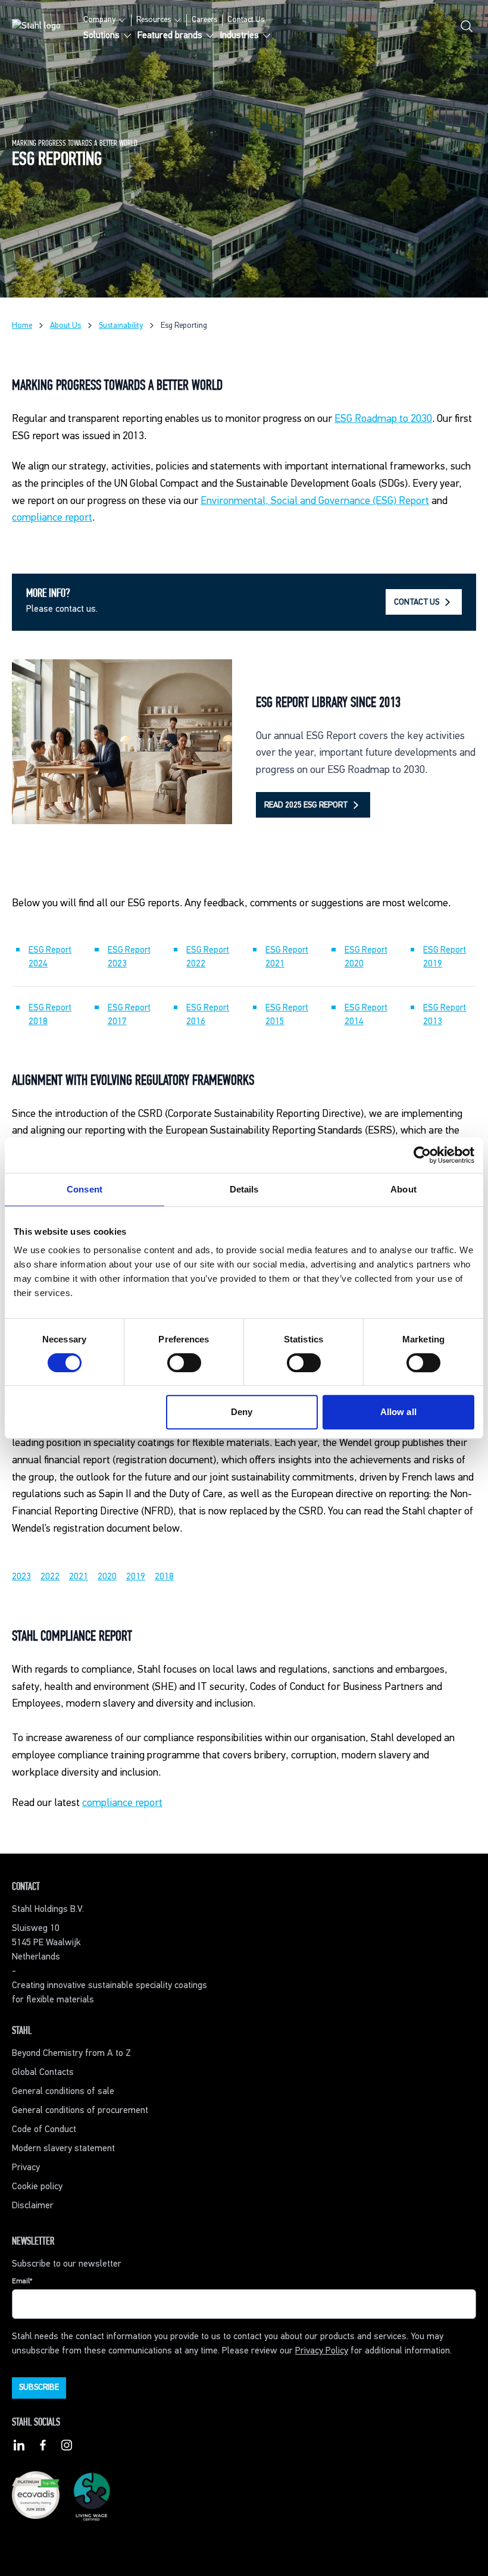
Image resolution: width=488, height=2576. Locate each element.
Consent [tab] (85, 1189)
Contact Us (246, 20)
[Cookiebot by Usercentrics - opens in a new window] (422, 1155)
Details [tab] (244, 1189)
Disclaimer (33, 2206)
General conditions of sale (63, 2092)
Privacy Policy (322, 2351)
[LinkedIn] (19, 2447)
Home (22, 325)
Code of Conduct (44, 2130)
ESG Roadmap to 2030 (383, 419)
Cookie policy (37, 2187)
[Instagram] (67, 2447)
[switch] (184, 1363)
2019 (136, 1577)
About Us (65, 325)
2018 (164, 1577)
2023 (21, 1577)
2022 (50, 1577)
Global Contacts (43, 2073)
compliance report (52, 518)
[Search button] (467, 29)
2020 (107, 1577)
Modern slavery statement (63, 2149)
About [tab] (403, 1189)
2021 (79, 1577)
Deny (242, 1412)
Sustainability (121, 325)
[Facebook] (43, 2447)
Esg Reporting (184, 325)
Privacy (26, 2168)
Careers (204, 20)
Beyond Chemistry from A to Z (71, 2054)
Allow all (398, 1412)
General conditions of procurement (80, 2111)
